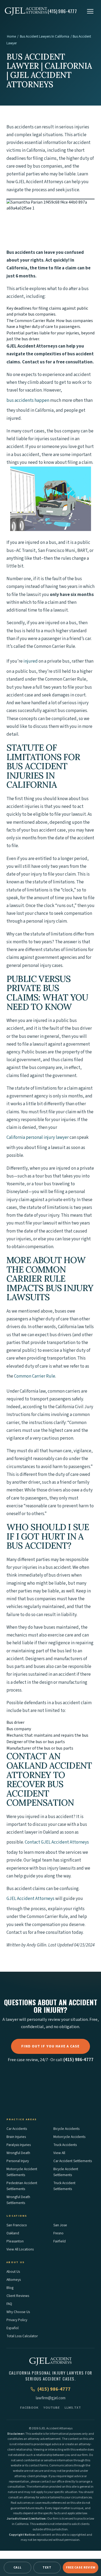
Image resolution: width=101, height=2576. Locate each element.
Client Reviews (18, 2296)
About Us (13, 2272)
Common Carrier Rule (35, 1376)
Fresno (58, 2233)
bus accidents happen (28, 400)
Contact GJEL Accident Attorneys (57, 1842)
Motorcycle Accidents (69, 2137)
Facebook (29, 2408)
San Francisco (17, 2225)
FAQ (9, 2304)
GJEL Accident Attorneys (30, 1899)
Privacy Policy (17, 2320)
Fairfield (60, 2241)
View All (59, 2153)
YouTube (52, 2408)
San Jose (60, 2225)
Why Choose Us (18, 2312)
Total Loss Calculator (22, 2336)
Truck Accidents (65, 2145)
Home (11, 37)
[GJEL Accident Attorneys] (26, 11)
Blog (10, 2288)
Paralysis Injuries (19, 2145)
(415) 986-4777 (78, 2060)
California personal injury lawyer (38, 1137)
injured (31, 661)
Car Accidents (17, 2129)
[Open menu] (90, 11)
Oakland (13, 2233)
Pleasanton (15, 2241)
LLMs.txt (73, 2408)
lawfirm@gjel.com (51, 2398)
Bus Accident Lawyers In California (45, 37)
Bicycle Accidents (66, 2129)
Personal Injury (18, 2161)
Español (13, 2328)
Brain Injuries (16, 2137)
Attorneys (14, 2280)
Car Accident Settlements (73, 2161)
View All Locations (20, 2249)
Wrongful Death (18, 2153)
